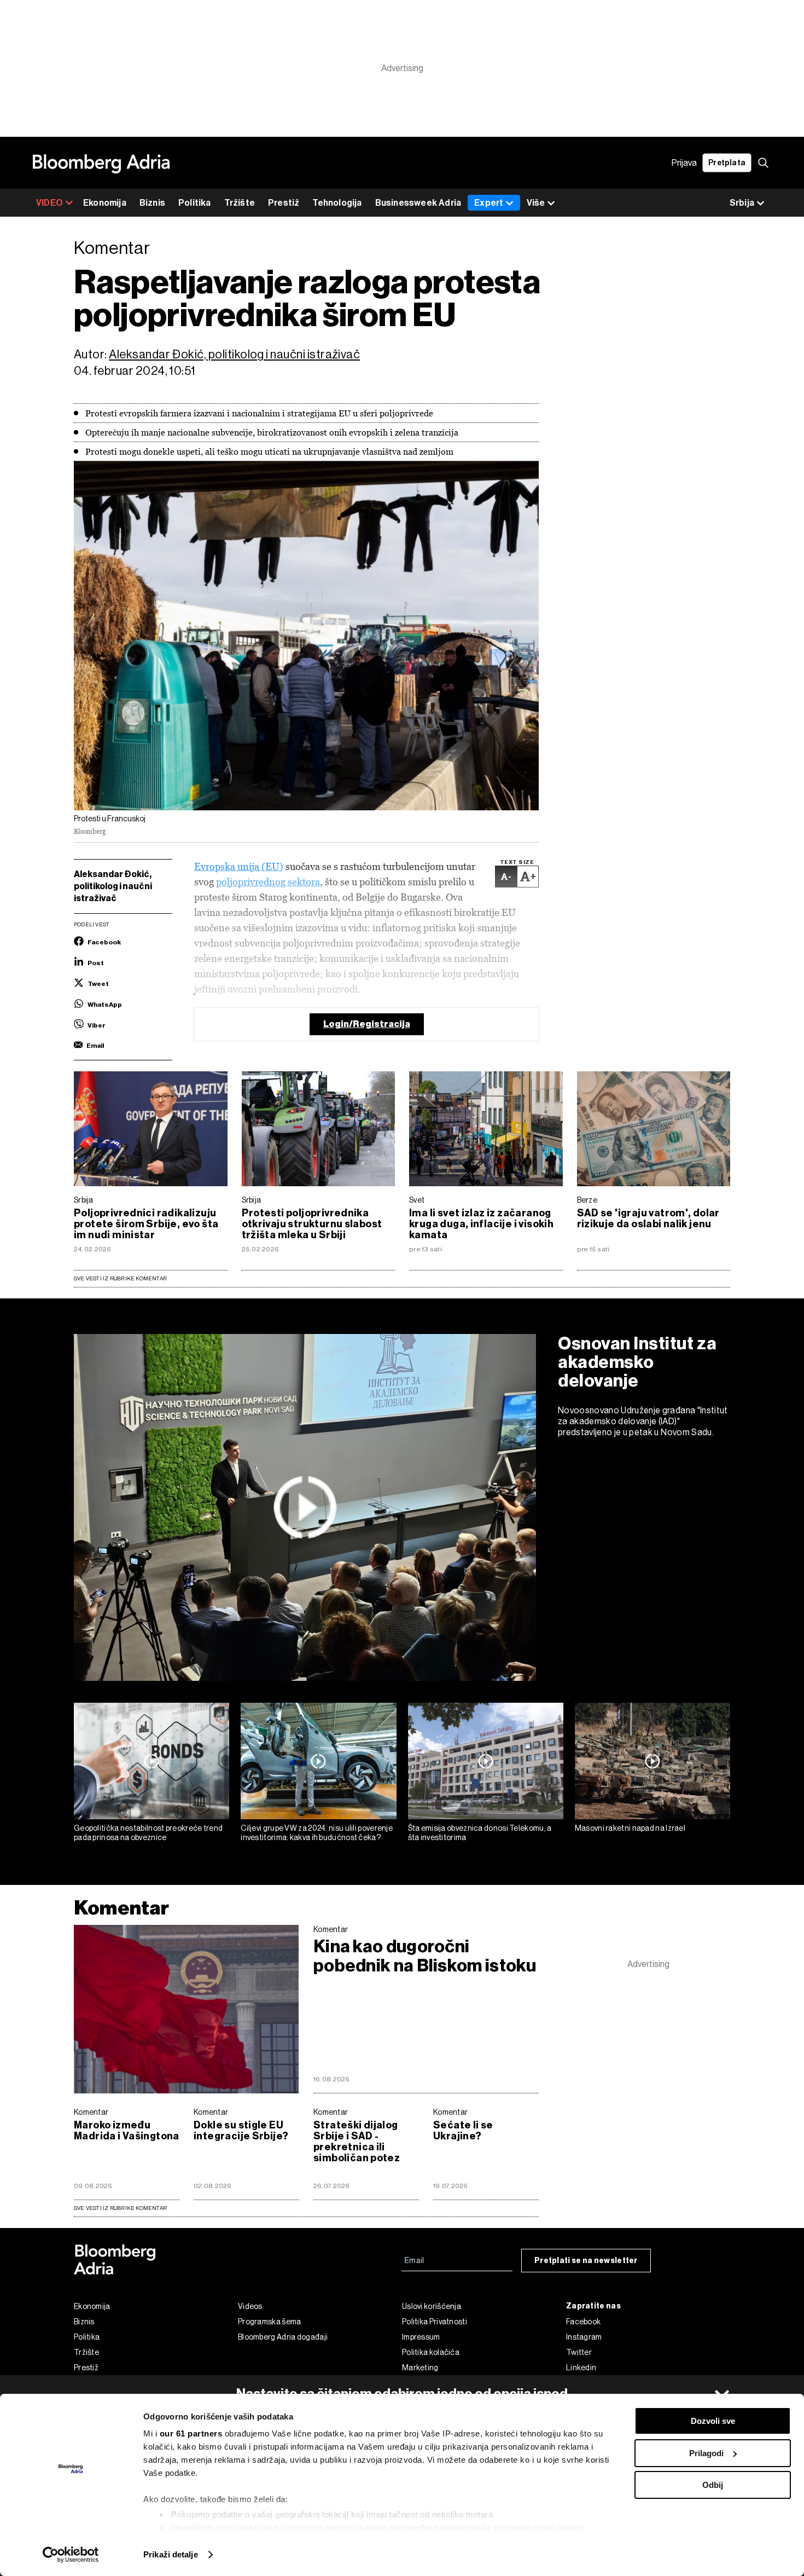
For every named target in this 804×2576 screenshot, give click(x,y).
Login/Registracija (367, 1024)
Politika (195, 203)
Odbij (713, 2485)
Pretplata (727, 163)
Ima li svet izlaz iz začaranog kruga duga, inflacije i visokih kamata (481, 1224)
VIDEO (49, 203)
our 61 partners (191, 2433)
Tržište (240, 203)
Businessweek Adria (418, 203)
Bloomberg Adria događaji (283, 2337)
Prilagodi (706, 2453)
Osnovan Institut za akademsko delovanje (637, 1362)
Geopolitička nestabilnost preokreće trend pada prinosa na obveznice (148, 1833)
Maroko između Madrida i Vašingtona (127, 2131)
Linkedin (581, 2368)
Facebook (583, 2322)
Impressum (421, 2337)
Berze (587, 1200)
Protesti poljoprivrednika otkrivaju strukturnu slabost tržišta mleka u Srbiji (312, 1224)
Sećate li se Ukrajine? (463, 2131)
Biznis (152, 203)
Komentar (121, 1908)
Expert (489, 203)
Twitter (579, 2352)
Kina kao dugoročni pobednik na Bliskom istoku (425, 1956)
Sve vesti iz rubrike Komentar (120, 1278)
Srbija (84, 1200)
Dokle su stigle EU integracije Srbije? (241, 2131)
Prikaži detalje (171, 2554)
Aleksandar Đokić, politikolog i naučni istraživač (234, 354)
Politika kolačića (431, 2352)
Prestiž (284, 203)
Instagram (584, 2337)
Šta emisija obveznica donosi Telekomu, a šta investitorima (480, 1833)
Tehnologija (337, 203)
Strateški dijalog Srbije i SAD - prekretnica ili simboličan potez (357, 2142)
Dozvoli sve (713, 2421)
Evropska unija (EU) (239, 866)
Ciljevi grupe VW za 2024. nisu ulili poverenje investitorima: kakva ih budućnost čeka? (317, 1833)
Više (536, 203)
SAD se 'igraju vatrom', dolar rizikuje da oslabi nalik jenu (648, 1219)
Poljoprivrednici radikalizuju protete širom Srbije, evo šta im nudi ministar (146, 1224)
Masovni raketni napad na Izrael (630, 1828)
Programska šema (270, 2322)
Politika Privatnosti (435, 2322)
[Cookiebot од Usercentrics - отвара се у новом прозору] (71, 2555)
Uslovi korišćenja (432, 2306)
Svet (417, 1200)
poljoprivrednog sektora (268, 882)
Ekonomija (105, 203)
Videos (250, 2306)
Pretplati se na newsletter (586, 2261)
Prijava (684, 163)
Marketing (420, 2368)
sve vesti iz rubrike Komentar (120, 2208)
